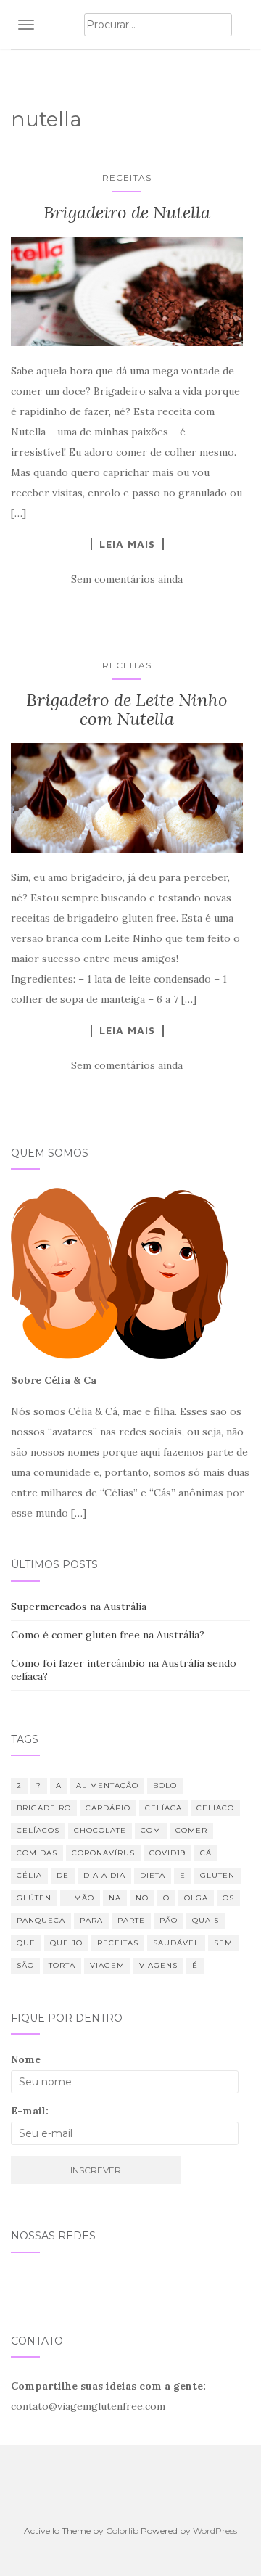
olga (196, 1898)
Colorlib (122, 2531)
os (228, 1898)
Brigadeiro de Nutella (127, 212)
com (151, 1830)
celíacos (38, 1830)
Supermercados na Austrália (79, 1607)
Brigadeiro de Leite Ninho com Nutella (127, 709)
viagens (158, 1965)
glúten (34, 1898)
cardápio (108, 1808)
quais (206, 1920)
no (142, 1898)
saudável (176, 1943)
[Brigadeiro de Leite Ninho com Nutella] (127, 797)
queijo (66, 1943)
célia (29, 1875)
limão (80, 1898)
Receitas (127, 177)
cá (206, 1853)
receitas (118, 1943)
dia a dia (104, 1875)
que (26, 1943)
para (91, 1920)
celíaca (163, 1808)
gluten (217, 1875)
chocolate (100, 1830)
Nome (26, 2059)
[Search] (241, 25)
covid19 (167, 1853)
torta (62, 1965)
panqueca (41, 1920)
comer (191, 1830)
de (63, 1875)
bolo (165, 1785)
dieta (153, 1875)
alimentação (107, 1785)
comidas (37, 1853)
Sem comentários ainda (127, 579)
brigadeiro (44, 1808)
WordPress (215, 2531)
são (25, 1965)
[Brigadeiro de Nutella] (127, 291)
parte (131, 1920)
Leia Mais (127, 544)
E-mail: (30, 2111)
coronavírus (103, 1853)
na (115, 1898)
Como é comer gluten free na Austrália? (108, 1635)
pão (169, 1920)
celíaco (215, 1808)
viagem (107, 1965)
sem (223, 1943)
